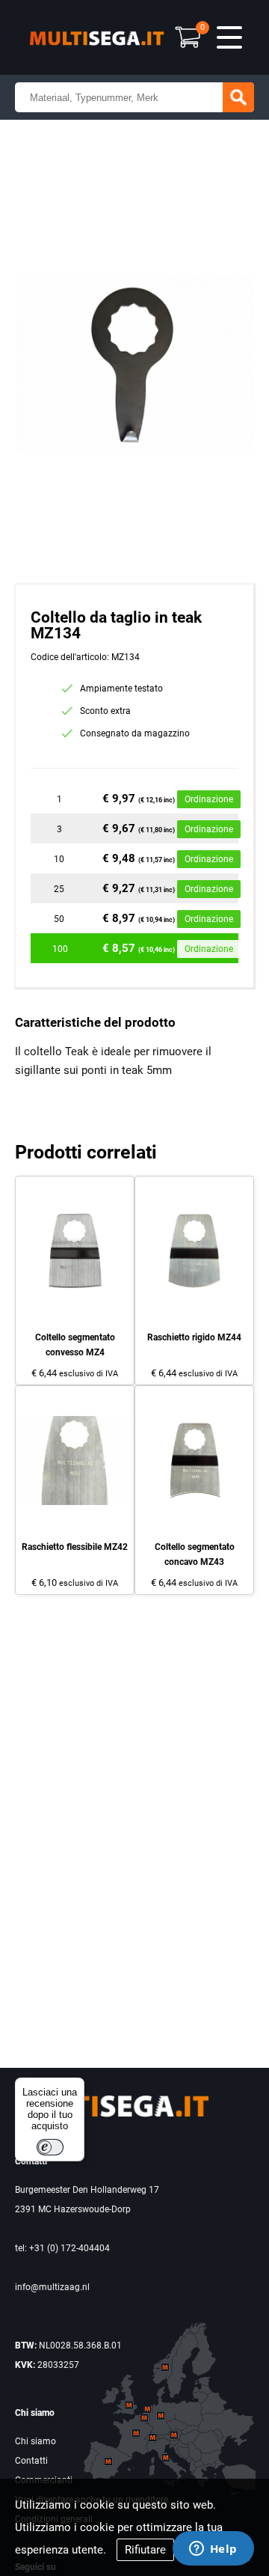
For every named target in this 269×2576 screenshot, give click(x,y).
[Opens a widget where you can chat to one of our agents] (213, 2550)
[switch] (50, 2147)
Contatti (31, 2461)
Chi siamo (35, 2441)
